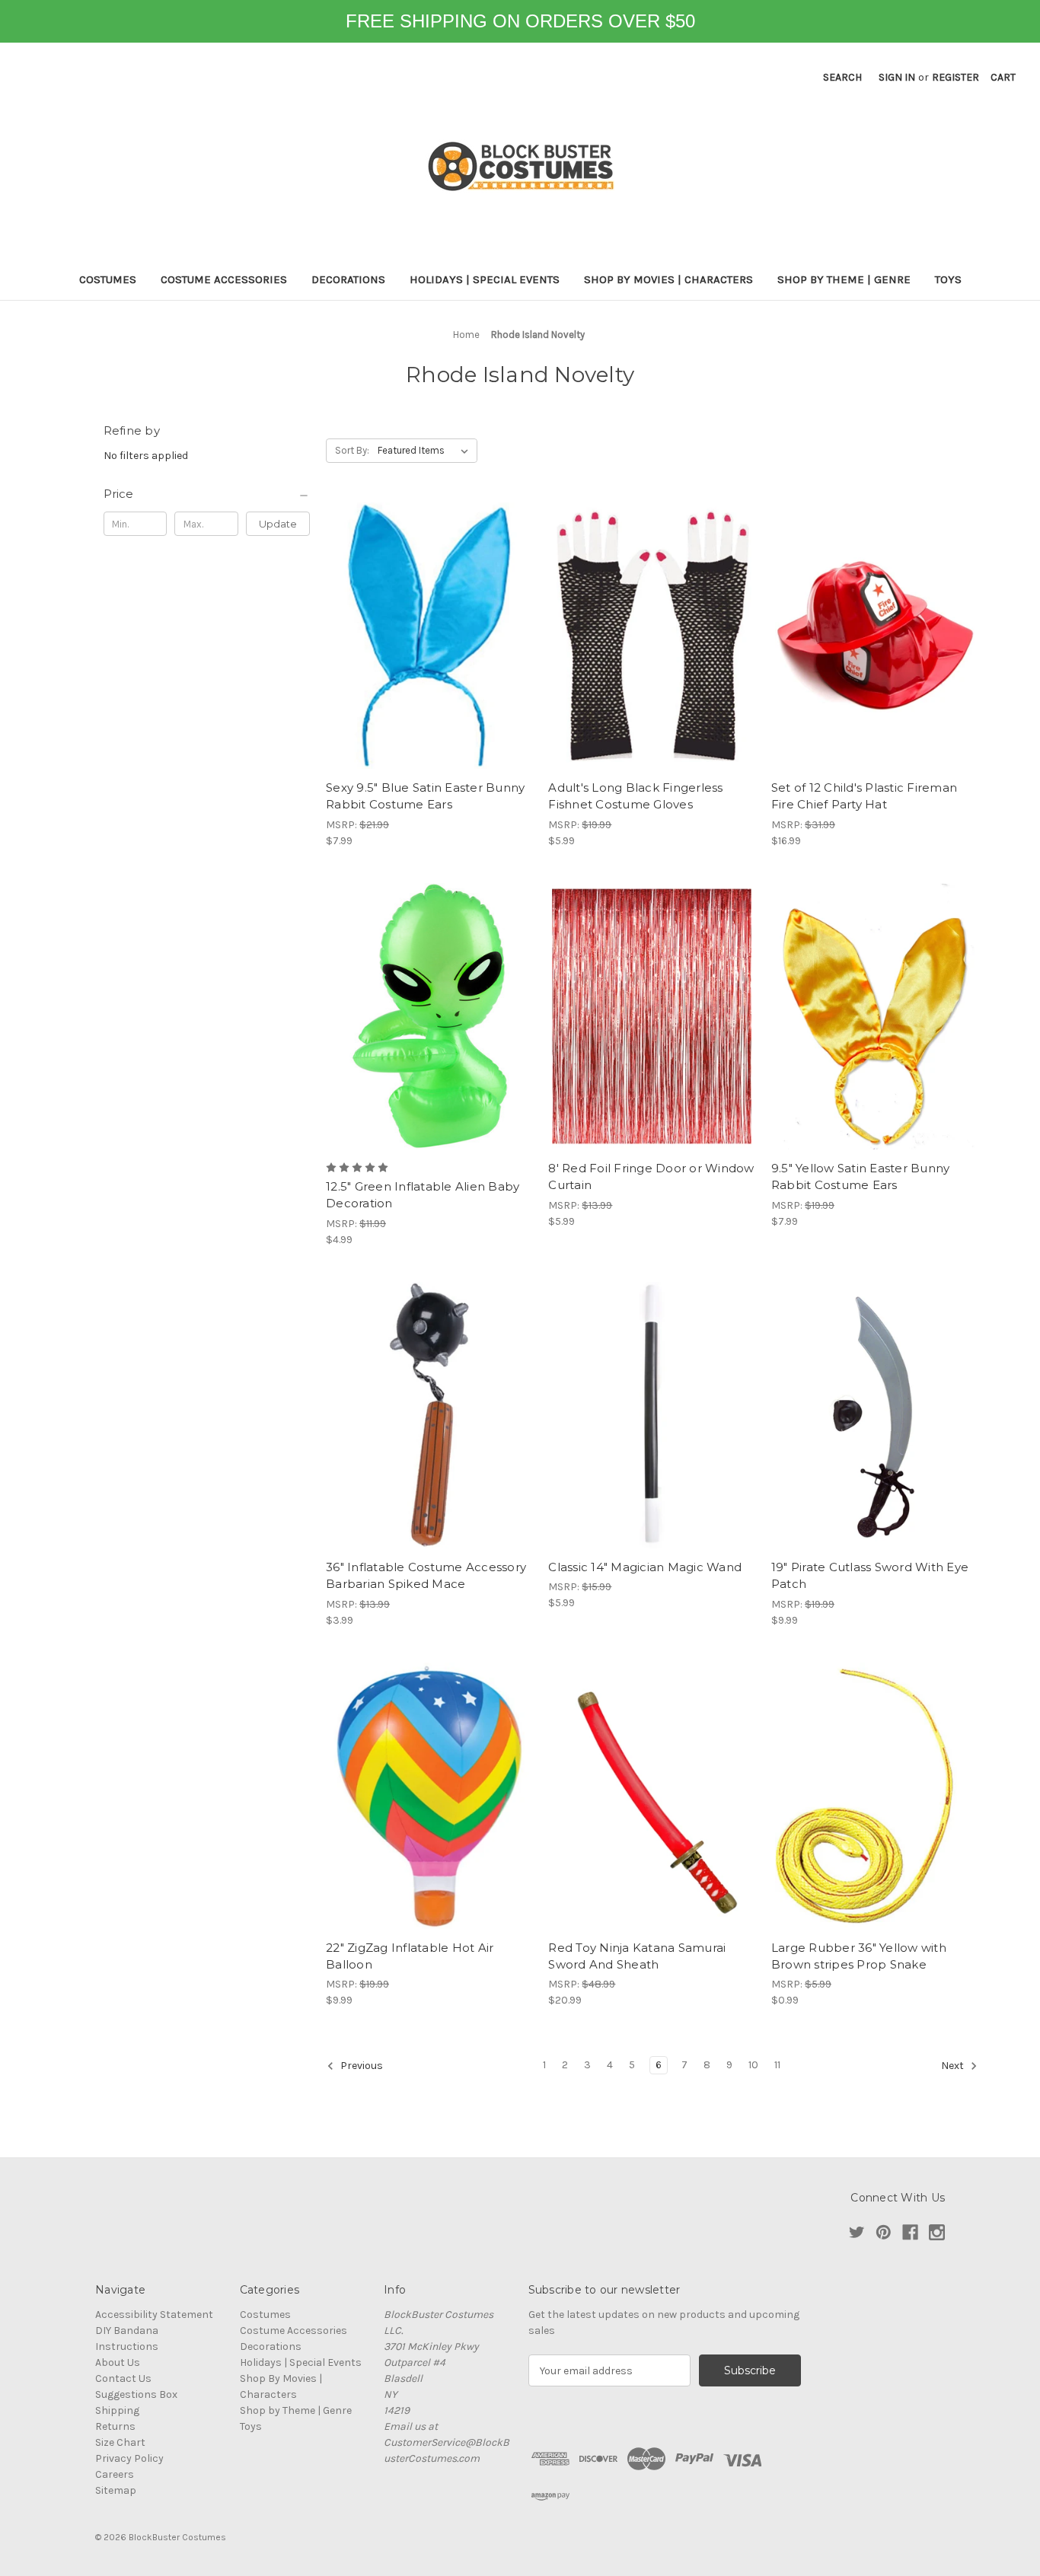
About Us (118, 2362)
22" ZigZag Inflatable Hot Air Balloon (410, 1956)
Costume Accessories (224, 279)
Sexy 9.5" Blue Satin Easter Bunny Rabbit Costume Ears (425, 796)
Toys (948, 279)
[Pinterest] (884, 2232)
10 (753, 2065)
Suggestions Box (136, 2394)
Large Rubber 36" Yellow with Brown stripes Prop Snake (859, 1956)
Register (955, 77)
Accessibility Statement (154, 2315)
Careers (115, 2474)
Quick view (429, 636)
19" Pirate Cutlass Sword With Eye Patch (870, 1576)
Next (954, 2066)
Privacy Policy (129, 2458)
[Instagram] (937, 2232)
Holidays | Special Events (485, 279)
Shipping (117, 2410)
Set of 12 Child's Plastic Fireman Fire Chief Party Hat (864, 796)
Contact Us (123, 2378)
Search (842, 77)
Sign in (897, 77)
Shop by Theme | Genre (844, 279)
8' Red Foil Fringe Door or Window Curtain (651, 1177)
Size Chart (120, 2442)
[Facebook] (910, 2232)
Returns (115, 2426)
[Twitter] (857, 2232)
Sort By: (352, 450)
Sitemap (116, 2490)
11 (777, 2065)
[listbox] (426, 451)
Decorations (348, 279)
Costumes (108, 279)
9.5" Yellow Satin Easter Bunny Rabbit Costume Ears (861, 1177)
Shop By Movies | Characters (668, 279)
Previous (360, 2066)
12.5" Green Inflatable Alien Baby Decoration (423, 1195)
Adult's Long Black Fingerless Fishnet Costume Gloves (635, 796)
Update (278, 524)
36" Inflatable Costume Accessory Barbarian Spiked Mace (426, 1576)
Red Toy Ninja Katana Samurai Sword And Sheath (637, 1956)
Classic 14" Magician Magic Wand (645, 1567)
